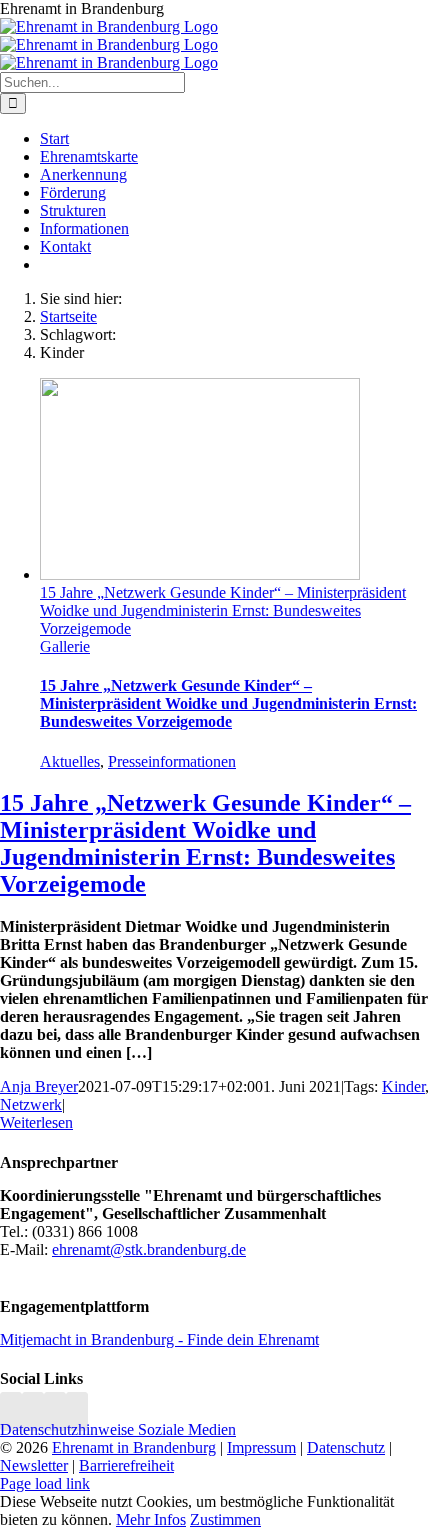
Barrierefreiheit (126, 1465)
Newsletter (34, 1465)
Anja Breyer (39, 1086)
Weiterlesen (36, 1122)
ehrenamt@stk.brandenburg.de (149, 1249)
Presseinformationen (172, 761)
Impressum (261, 1447)
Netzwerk (31, 1104)
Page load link (45, 1483)
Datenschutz (346, 1447)
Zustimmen (225, 1519)
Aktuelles (70, 761)
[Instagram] (11, 1411)
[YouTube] (77, 1411)
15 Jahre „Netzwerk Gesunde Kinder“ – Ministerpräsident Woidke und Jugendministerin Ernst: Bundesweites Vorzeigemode (223, 610)
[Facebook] (33, 1411)
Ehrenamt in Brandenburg (134, 1447)
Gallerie (65, 646)
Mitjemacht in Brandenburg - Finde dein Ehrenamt (159, 1339)
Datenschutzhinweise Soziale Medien (118, 1429)
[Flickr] (55, 1411)
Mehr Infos (151, 1519)
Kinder (403, 1086)
